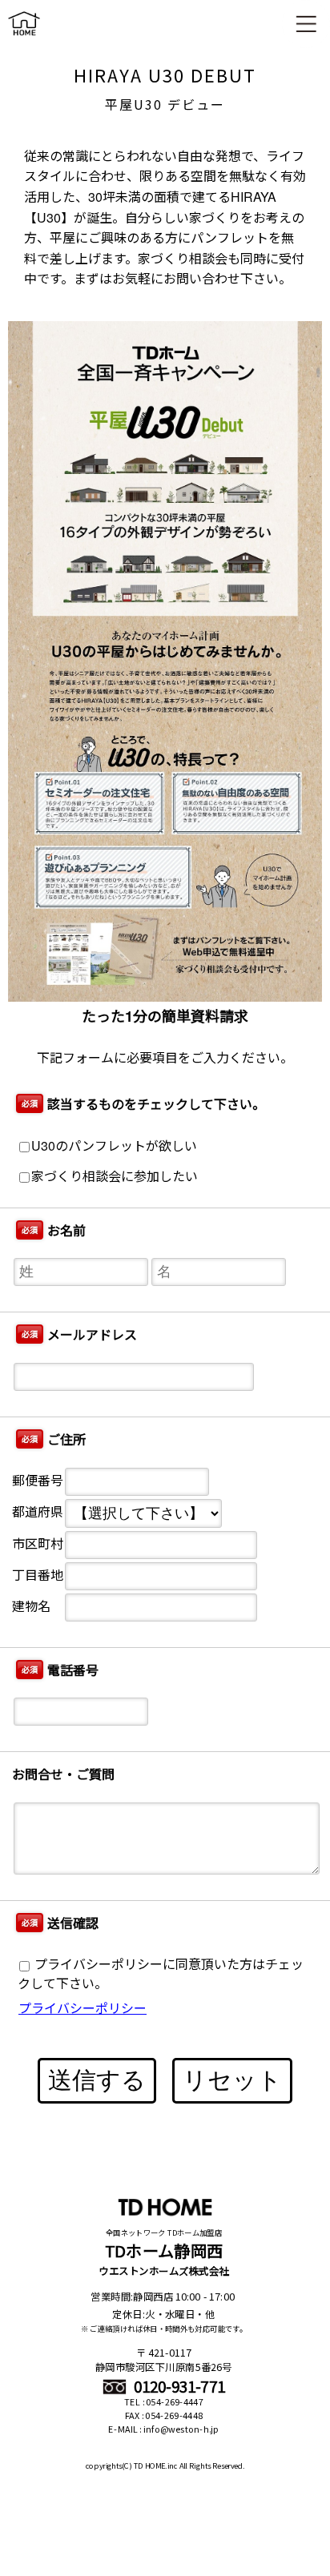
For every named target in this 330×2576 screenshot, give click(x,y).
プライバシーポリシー (82, 2008)
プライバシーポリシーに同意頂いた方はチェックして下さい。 (161, 1973)
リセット (232, 2080)
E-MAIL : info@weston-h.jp (163, 2429)
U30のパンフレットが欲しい (114, 1145)
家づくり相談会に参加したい (115, 1176)
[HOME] (24, 39)
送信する (97, 2080)
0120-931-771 (178, 2387)
